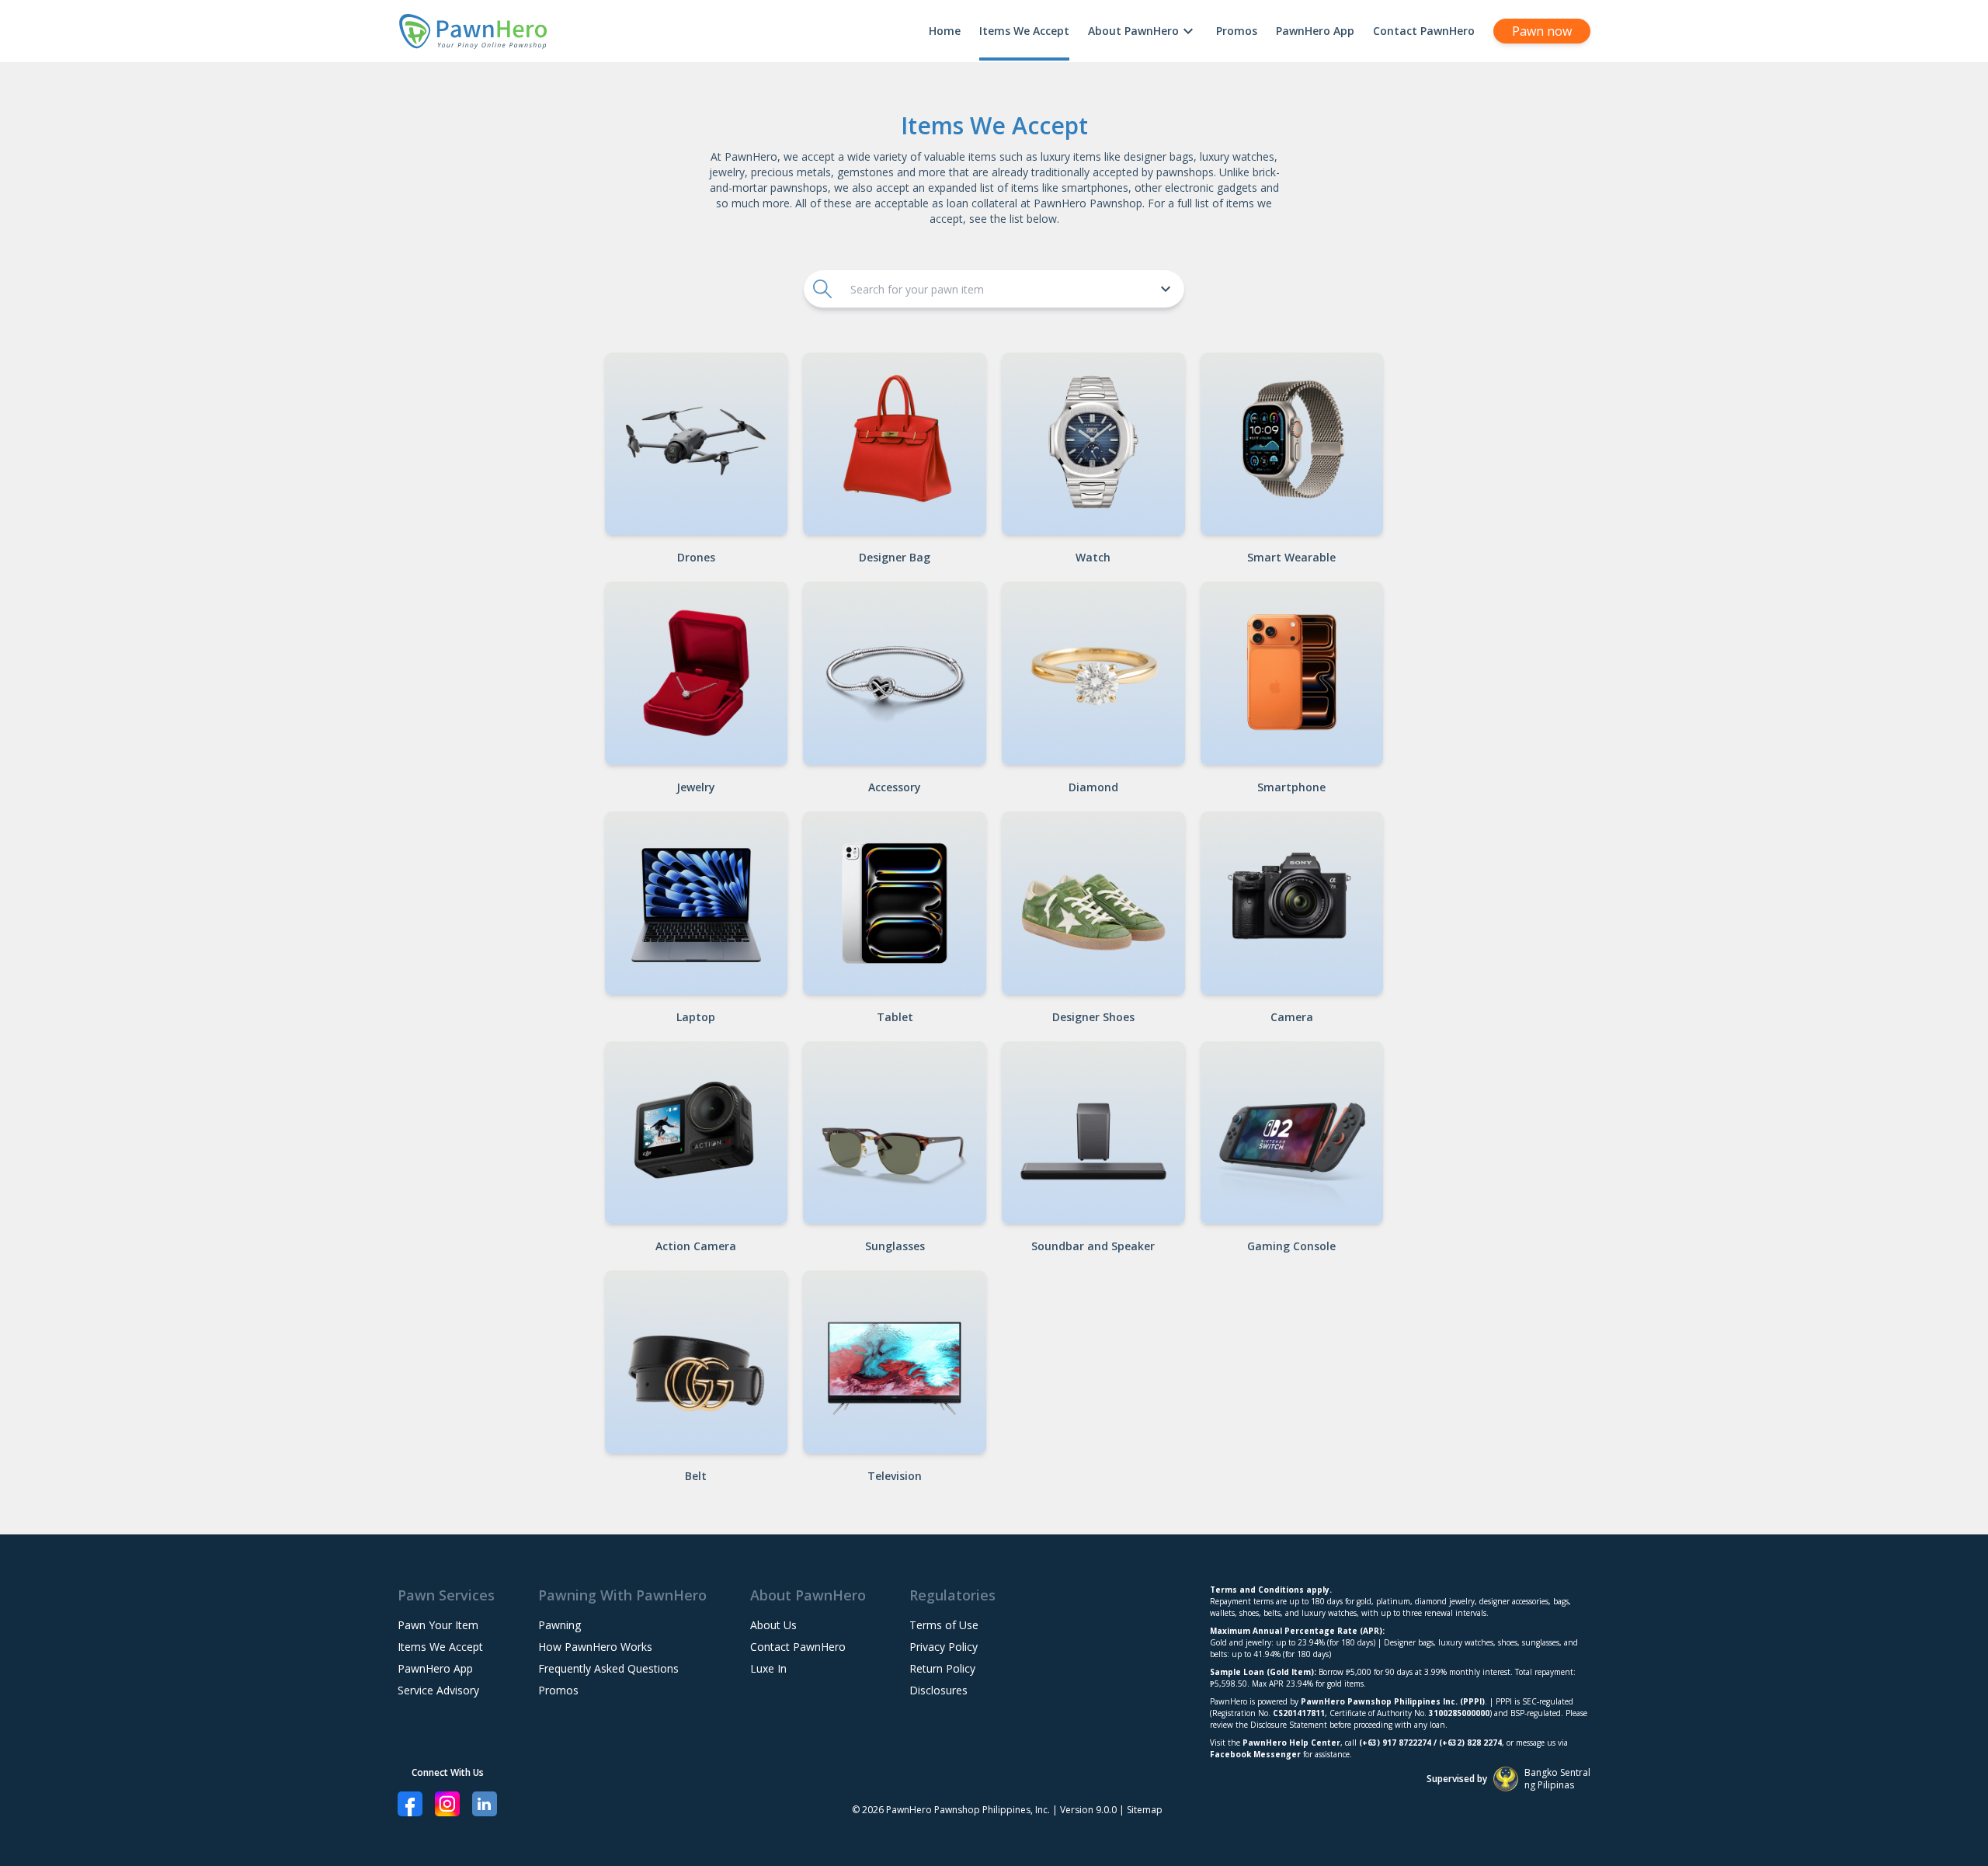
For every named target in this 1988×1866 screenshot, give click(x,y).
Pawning (560, 1625)
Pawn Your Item (438, 1625)
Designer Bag (895, 557)
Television (895, 1476)
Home (945, 31)
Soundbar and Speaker (1093, 1246)
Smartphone (1291, 787)
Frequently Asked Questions (608, 1668)
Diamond (1093, 787)
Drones (696, 557)
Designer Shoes (1093, 1017)
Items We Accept (1024, 31)
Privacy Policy (944, 1647)
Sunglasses (895, 1246)
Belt (696, 1476)
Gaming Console (1291, 1246)
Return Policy (942, 1668)
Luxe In (768, 1668)
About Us (773, 1625)
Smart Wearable (1291, 557)
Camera (1292, 1017)
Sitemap (1145, 1810)
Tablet (895, 1017)
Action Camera (696, 1246)
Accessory (895, 787)
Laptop (696, 1017)
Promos (1237, 31)
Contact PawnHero (1424, 31)
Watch (1093, 557)
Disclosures (938, 1690)
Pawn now (1542, 31)
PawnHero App (1315, 31)
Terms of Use (944, 1625)
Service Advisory (438, 1690)
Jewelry (696, 787)
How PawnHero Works (595, 1647)
